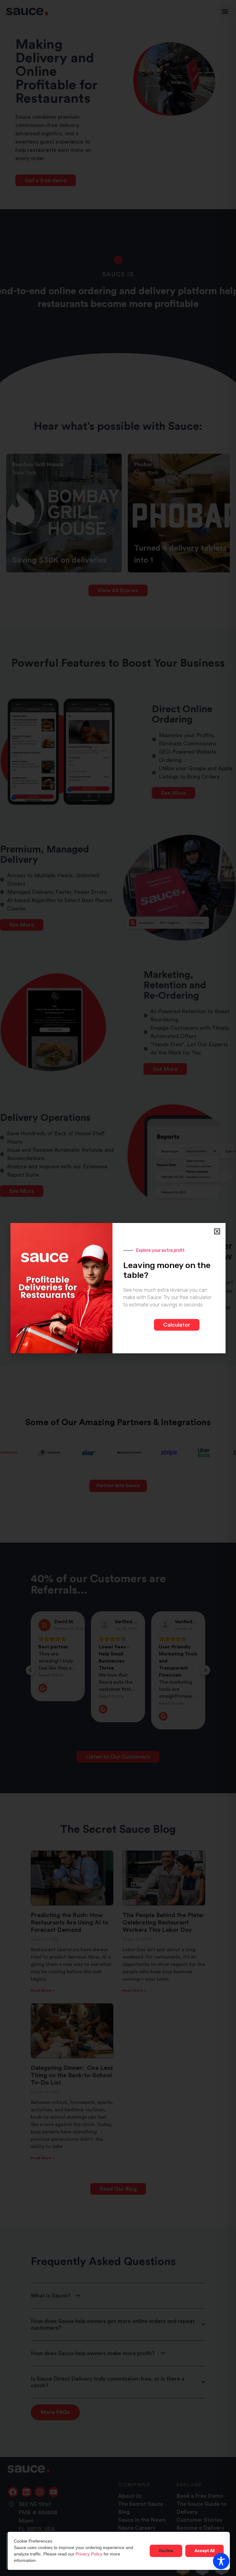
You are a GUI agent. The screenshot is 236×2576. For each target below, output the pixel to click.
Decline (166, 2551)
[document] (118, 1288)
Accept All (205, 2551)
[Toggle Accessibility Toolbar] (221, 2561)
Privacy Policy (89, 2554)
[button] (217, 1231)
